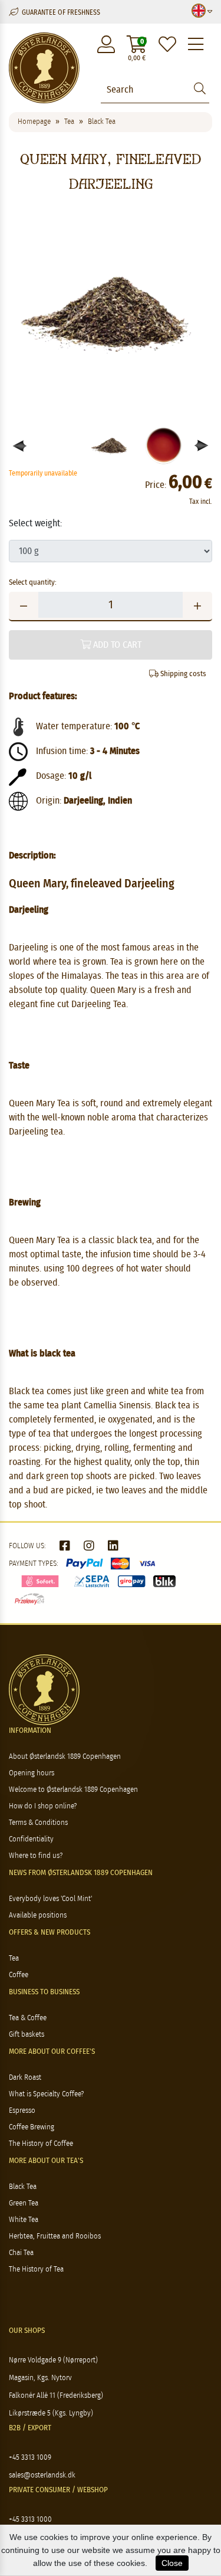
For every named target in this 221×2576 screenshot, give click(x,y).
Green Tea (24, 2203)
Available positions (38, 1915)
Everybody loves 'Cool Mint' (50, 1899)
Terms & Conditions (38, 1823)
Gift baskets (27, 2035)
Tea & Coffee (28, 2018)
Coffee (19, 1975)
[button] (202, 446)
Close (172, 2563)
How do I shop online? (43, 1806)
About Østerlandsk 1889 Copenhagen (65, 1757)
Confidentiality (31, 1839)
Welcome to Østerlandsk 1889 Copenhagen (73, 1790)
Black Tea (23, 2187)
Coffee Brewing (32, 2127)
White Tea (24, 2220)
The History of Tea (36, 2269)
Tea (14, 1959)
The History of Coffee (41, 2144)
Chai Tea (21, 2253)
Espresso (22, 2111)
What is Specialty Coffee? (46, 2094)
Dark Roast (25, 2078)
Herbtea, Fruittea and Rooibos (55, 2236)
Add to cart (116, 645)
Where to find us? (36, 1856)
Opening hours (32, 1773)
